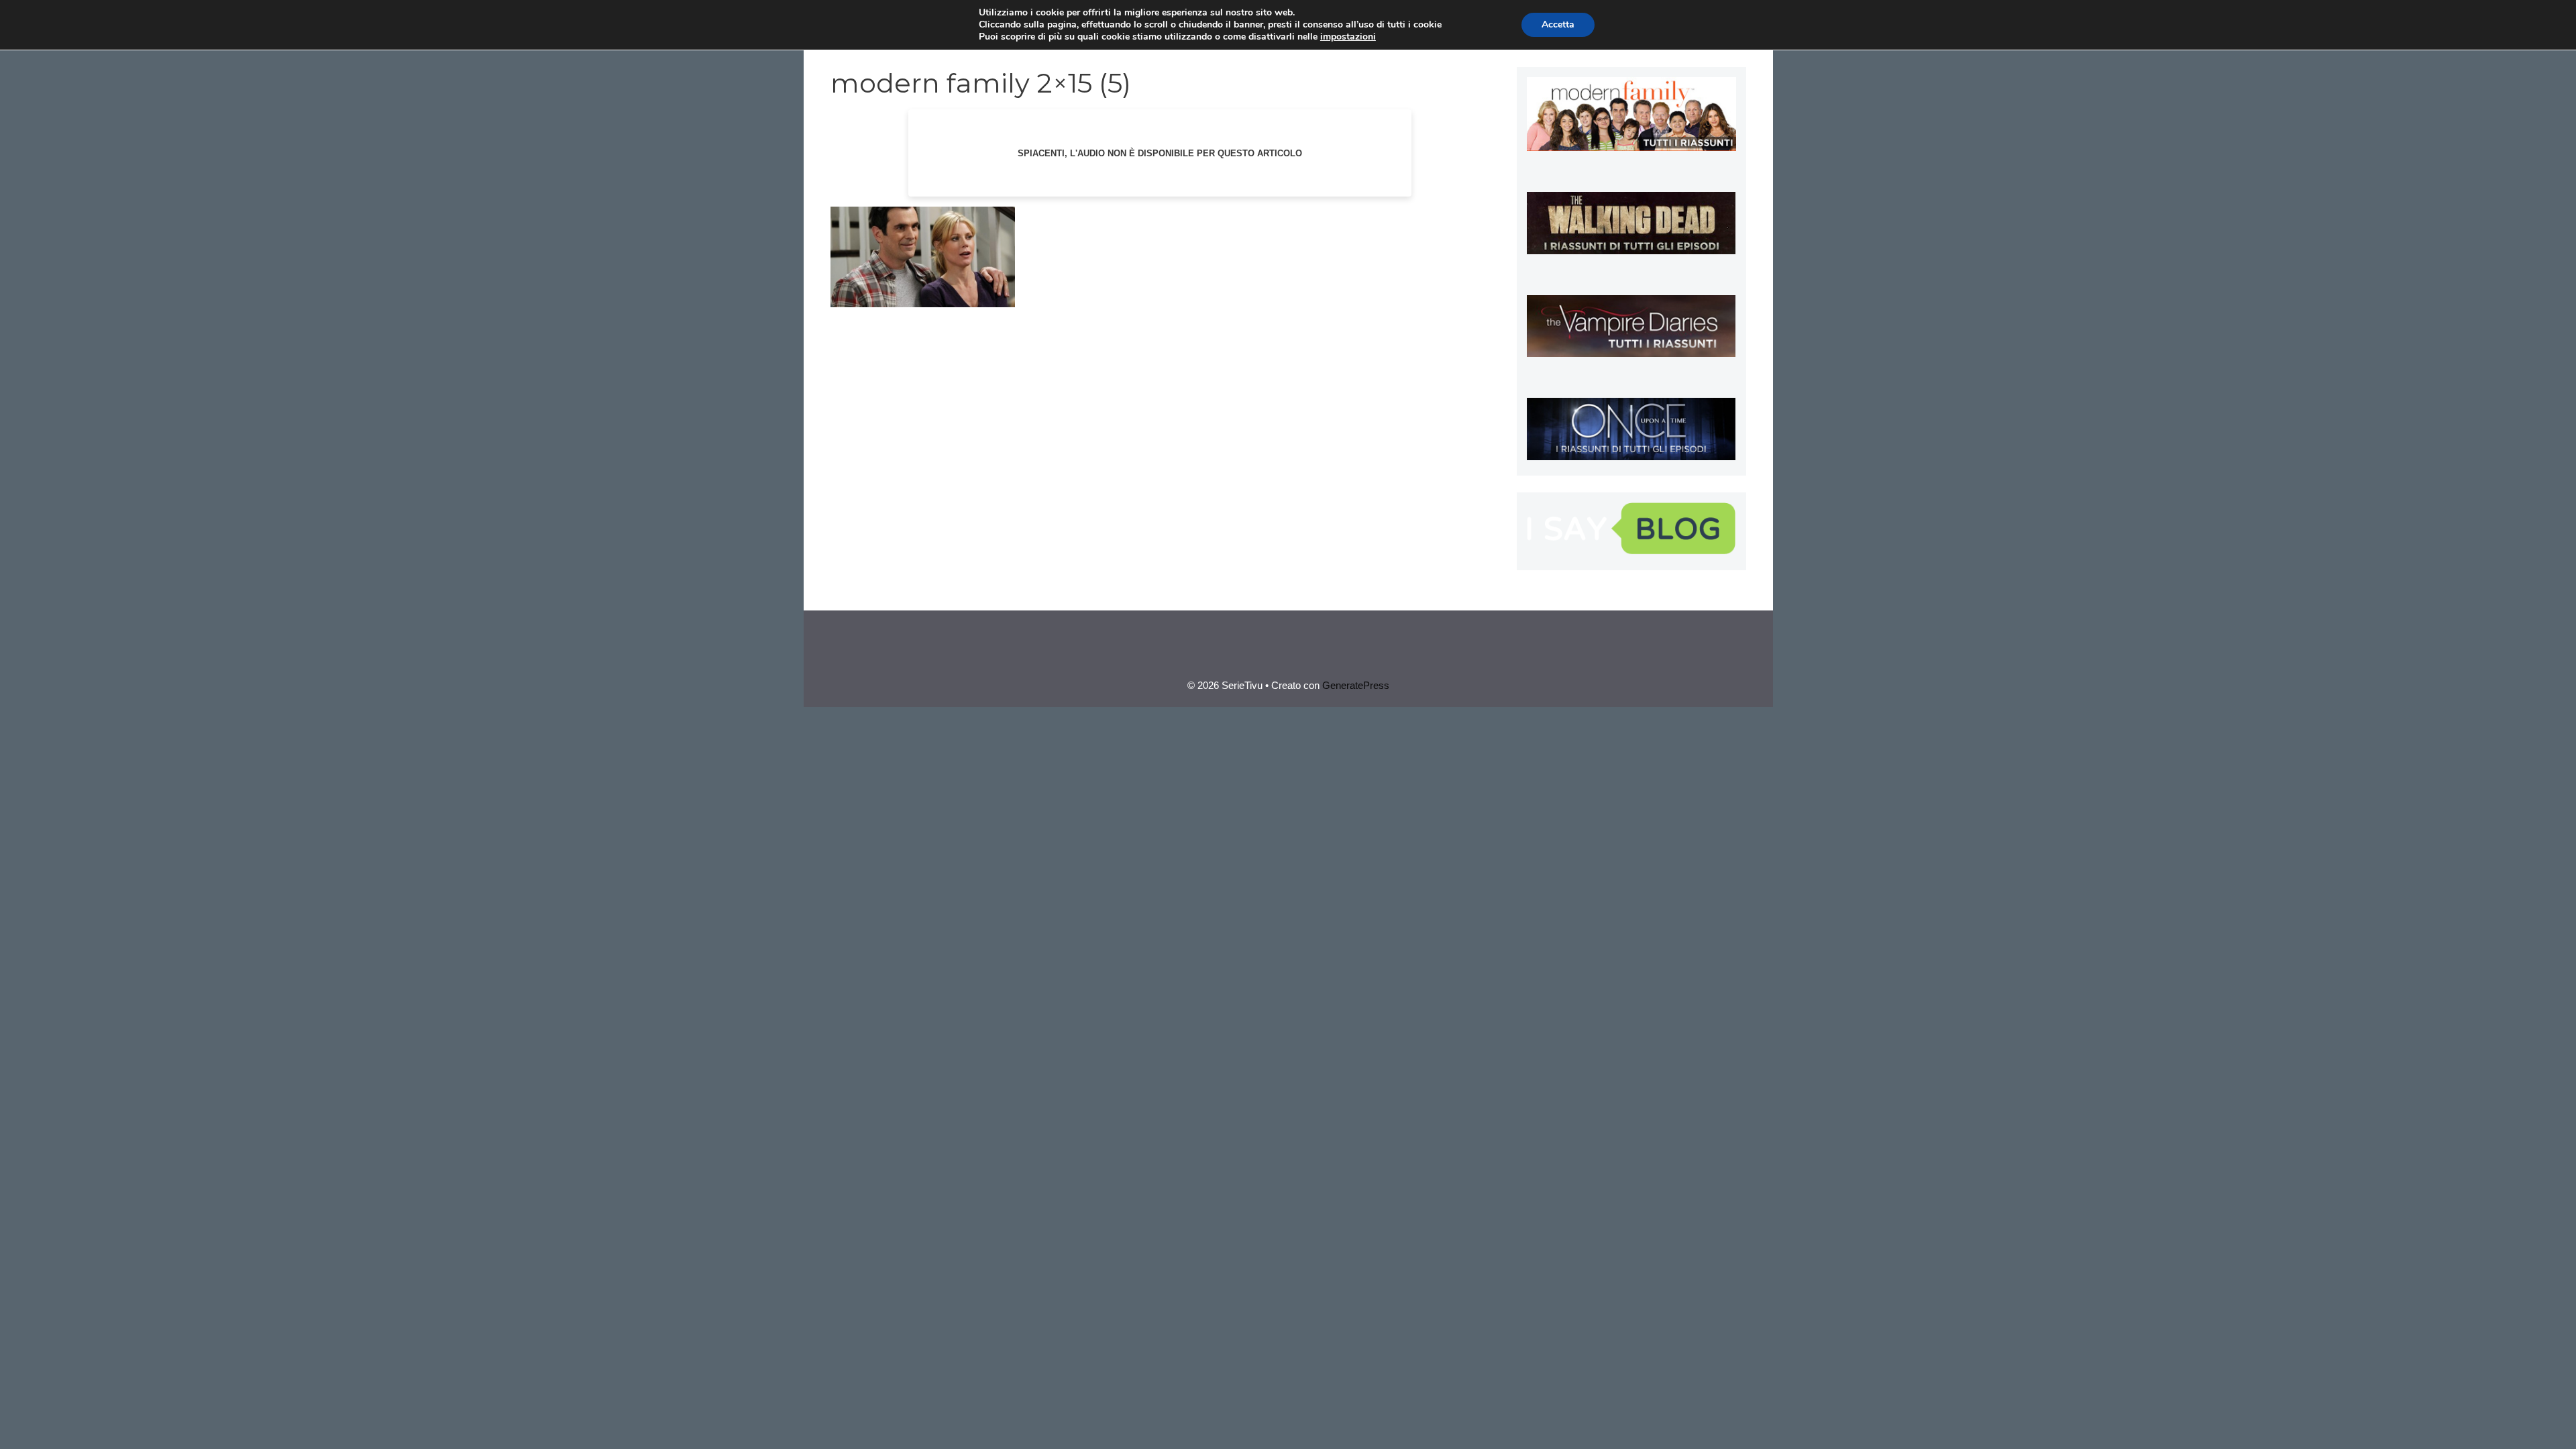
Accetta (1558, 24)
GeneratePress (1356, 685)
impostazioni (1348, 37)
